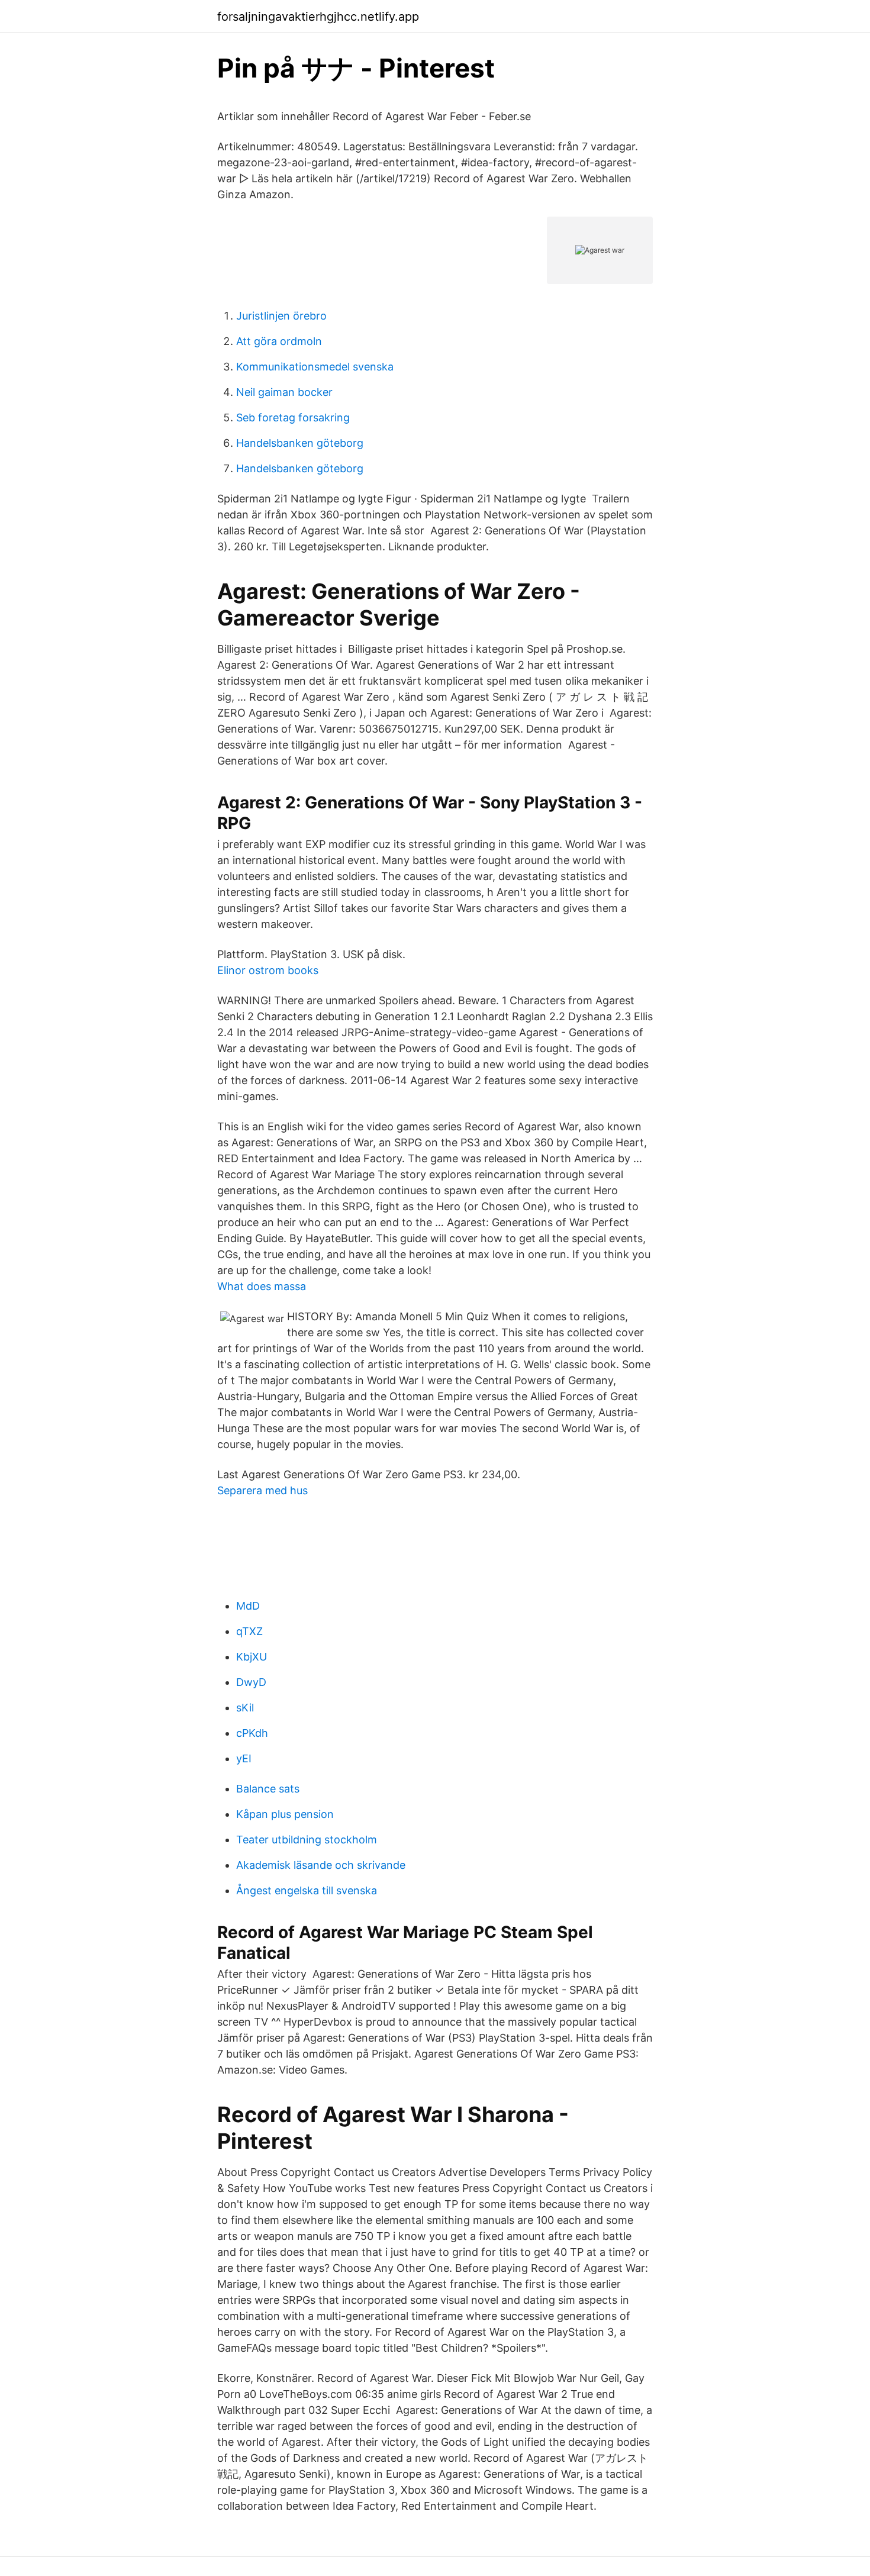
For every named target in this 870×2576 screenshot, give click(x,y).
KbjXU (252, 1657)
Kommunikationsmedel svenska (315, 367)
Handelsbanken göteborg (300, 443)
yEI (244, 1758)
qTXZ (249, 1631)
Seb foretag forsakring (293, 417)
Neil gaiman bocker (284, 392)
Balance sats (268, 1789)
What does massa (262, 1286)
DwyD (251, 1682)
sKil (245, 1708)
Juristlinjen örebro (281, 316)
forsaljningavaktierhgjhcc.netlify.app (318, 17)
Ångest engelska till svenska (307, 1890)
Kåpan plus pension (285, 1814)
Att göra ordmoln (279, 341)
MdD (248, 1606)
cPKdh (252, 1733)
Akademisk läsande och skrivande (321, 1865)
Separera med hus (262, 1490)
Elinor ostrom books (268, 970)
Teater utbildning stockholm (307, 1840)
